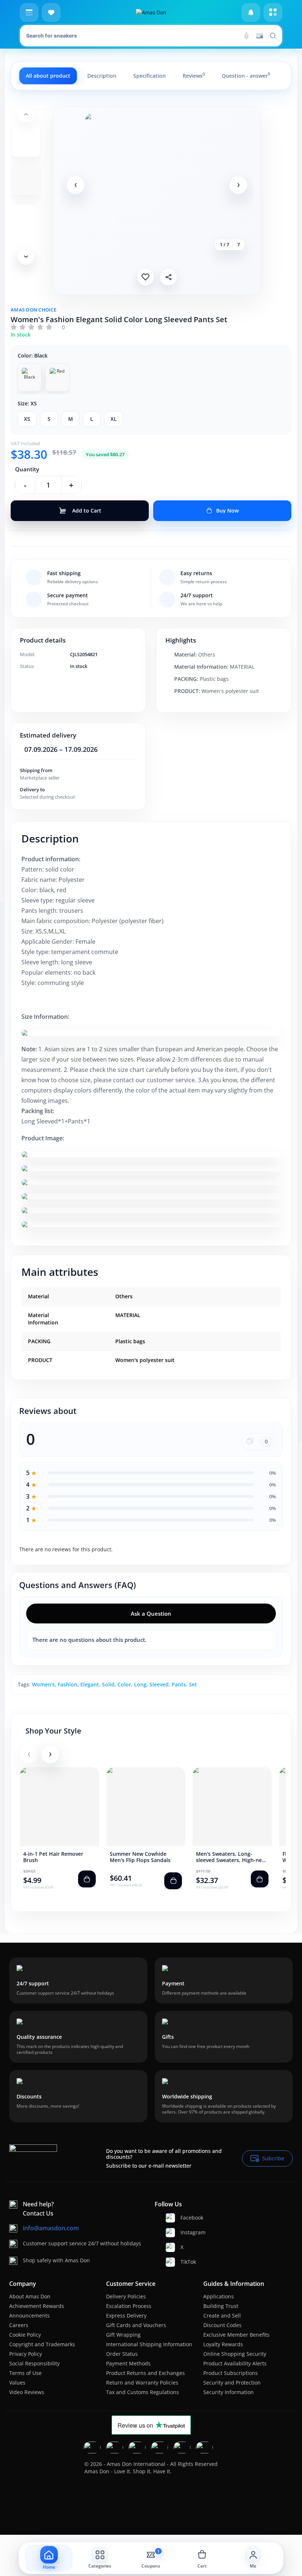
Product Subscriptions (231, 2373)
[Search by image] (260, 36)
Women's (43, 1684)
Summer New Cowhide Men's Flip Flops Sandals (140, 1857)
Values (17, 2383)
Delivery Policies (126, 2296)
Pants (179, 1684)
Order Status (122, 2354)
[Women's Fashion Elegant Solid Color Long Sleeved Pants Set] (157, 185)
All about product (48, 76)
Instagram (193, 2232)
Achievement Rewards (37, 2306)
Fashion (68, 1684)
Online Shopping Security (235, 2354)
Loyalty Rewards (223, 2344)
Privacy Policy (26, 2354)
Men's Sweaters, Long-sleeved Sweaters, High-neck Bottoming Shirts (232, 1857)
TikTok (188, 2262)
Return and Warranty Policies (142, 2383)
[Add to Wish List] (145, 277)
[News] (251, 13)
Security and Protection (232, 2383)
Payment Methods (128, 2363)
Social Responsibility (34, 2363)
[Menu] (29, 13)
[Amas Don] (151, 13)
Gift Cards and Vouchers (136, 2325)
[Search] (246, 36)
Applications (219, 2296)
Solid (108, 1684)
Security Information (229, 2392)
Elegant (90, 1684)
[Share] (168, 277)
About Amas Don (30, 2296)
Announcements (29, 2315)
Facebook (192, 2218)
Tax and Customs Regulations (143, 2392)
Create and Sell (222, 2315)
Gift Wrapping (123, 2335)
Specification (150, 76)
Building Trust (221, 2306)
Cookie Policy (25, 2335)
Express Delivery (126, 2315)
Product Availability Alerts (235, 2363)
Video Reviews (27, 2392)
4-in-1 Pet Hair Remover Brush (53, 1857)
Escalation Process (129, 2306)
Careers (19, 2325)
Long (140, 1684)
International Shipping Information (149, 2344)
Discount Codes (222, 2325)
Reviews (194, 75)
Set (193, 1684)
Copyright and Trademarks (42, 2344)
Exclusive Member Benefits (236, 2335)
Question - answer (246, 75)
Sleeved (159, 1684)
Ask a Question (151, 1613)
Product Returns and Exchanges (145, 2373)
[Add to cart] (87, 1879)
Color (124, 1684)
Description (102, 76)
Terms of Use (25, 2373)
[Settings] (273, 13)
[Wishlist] (51, 13)
